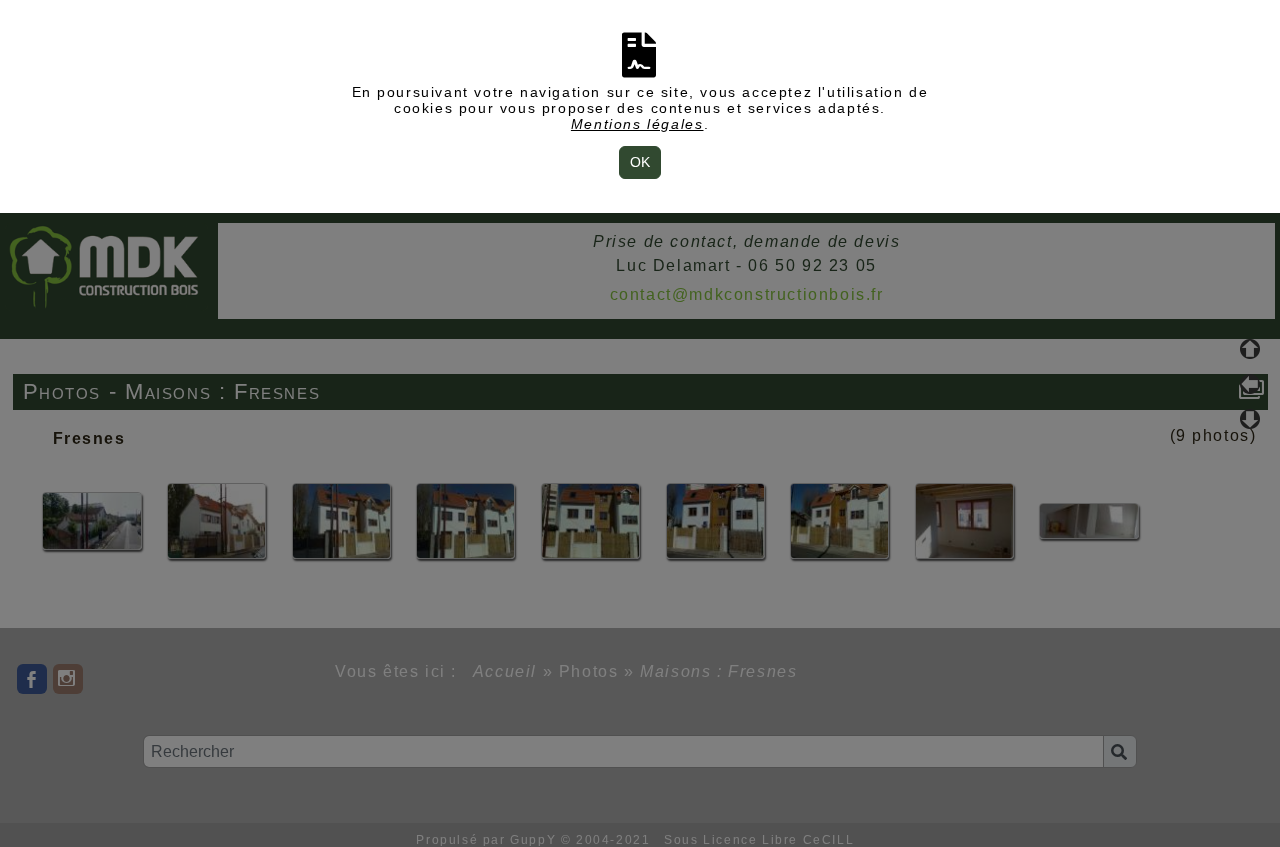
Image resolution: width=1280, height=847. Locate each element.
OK (640, 162)
